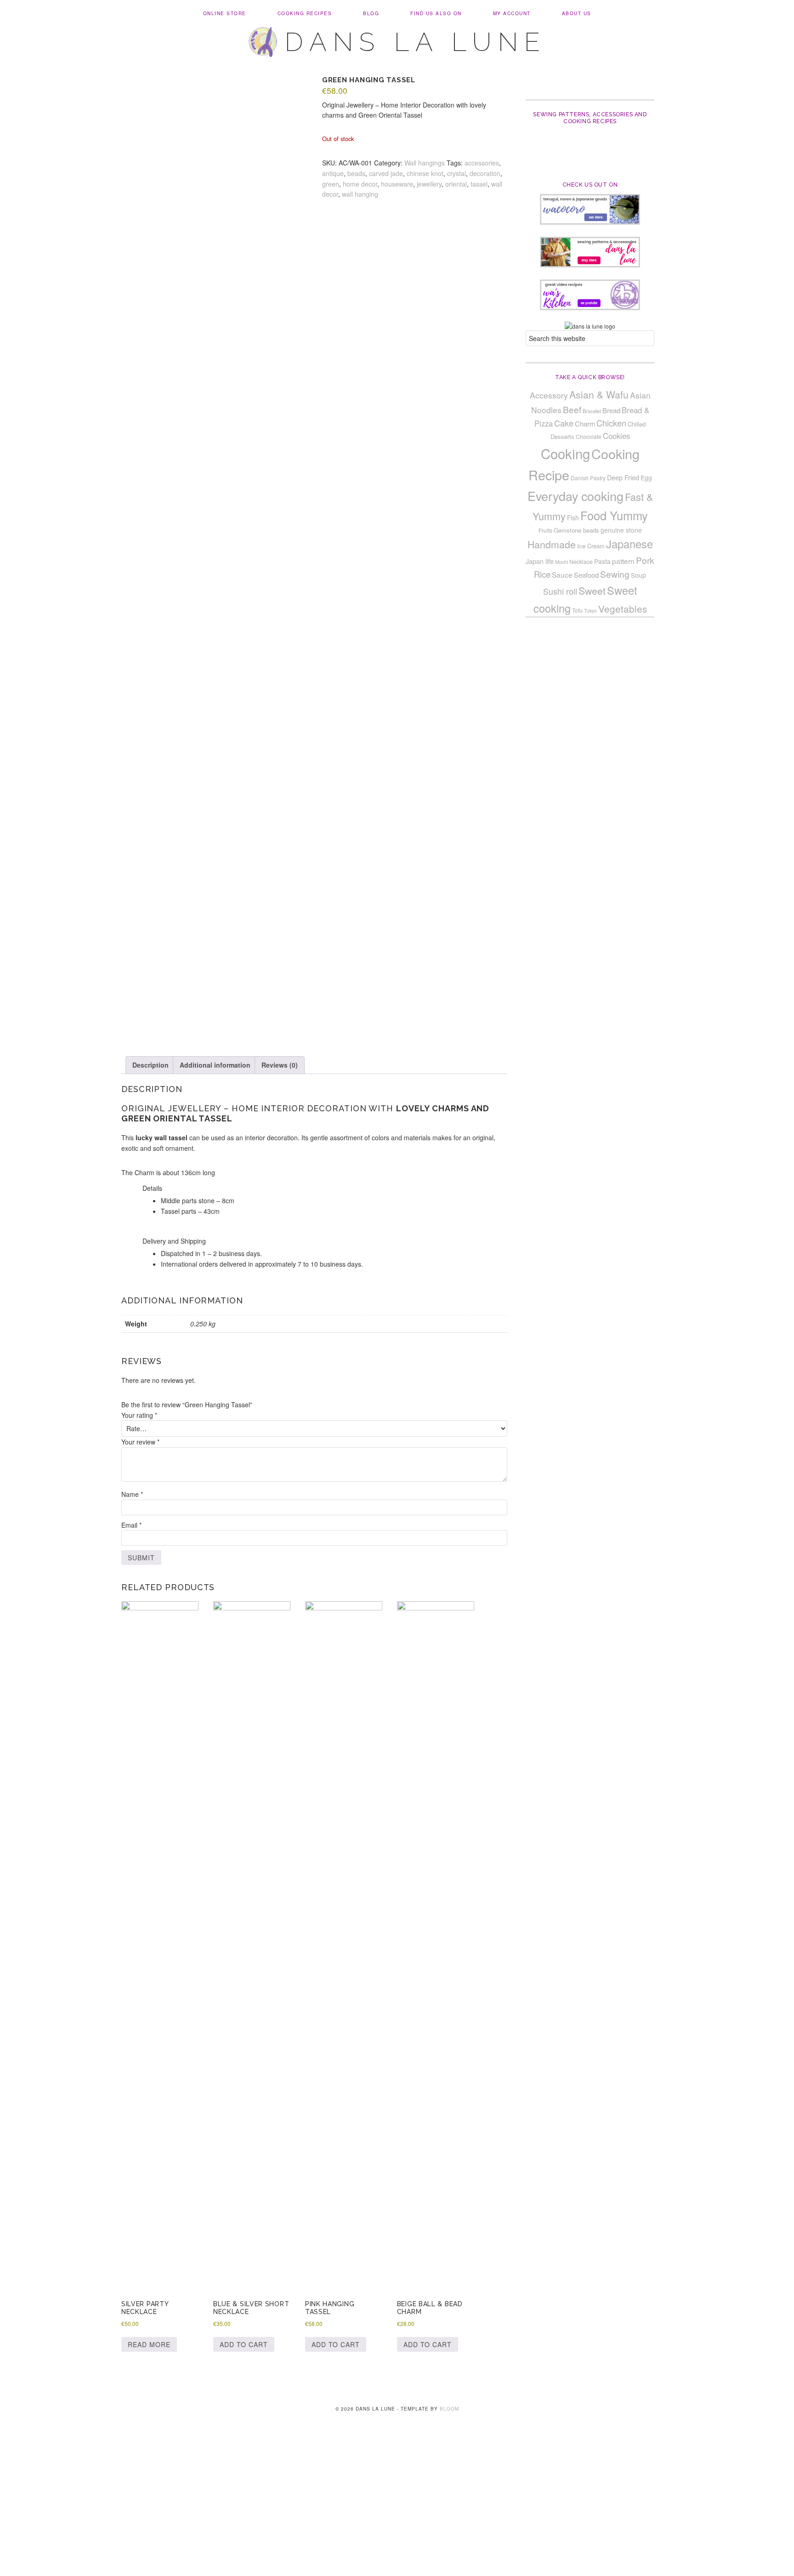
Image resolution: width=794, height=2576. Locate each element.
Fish (573, 517)
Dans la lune (416, 42)
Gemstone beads (576, 530)
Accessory (549, 395)
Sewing (615, 574)
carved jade (386, 173)
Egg (646, 478)
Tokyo (590, 611)
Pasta (602, 561)
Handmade (552, 544)
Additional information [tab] (215, 1065)
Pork (645, 560)
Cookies (616, 436)
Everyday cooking (576, 496)
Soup (638, 575)
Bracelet (592, 411)
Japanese (630, 544)
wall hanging (360, 194)
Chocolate (589, 436)
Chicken (611, 423)
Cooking (565, 453)
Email (131, 1525)
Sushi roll (560, 591)
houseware (397, 184)
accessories (482, 163)
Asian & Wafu (599, 394)
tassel (479, 184)
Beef (572, 409)
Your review (140, 1442)
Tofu (577, 610)
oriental (456, 184)
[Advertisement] (397, 2508)
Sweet (592, 591)
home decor (360, 184)
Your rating (139, 1415)
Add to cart (244, 2344)
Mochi (561, 562)
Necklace (581, 562)
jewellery (429, 184)
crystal (457, 173)
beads (356, 173)
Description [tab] (150, 1065)
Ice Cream (591, 546)
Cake (564, 423)
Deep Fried (623, 477)
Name (132, 1494)
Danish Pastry (588, 478)
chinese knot (425, 173)
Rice (542, 574)
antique (333, 173)
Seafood (586, 575)
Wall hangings (425, 163)
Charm (585, 424)
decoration (485, 173)
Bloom (449, 2409)
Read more (149, 2344)
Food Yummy (614, 515)
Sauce (562, 574)
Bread (611, 410)
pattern (623, 561)
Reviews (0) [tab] (280, 1065)
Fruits (545, 530)
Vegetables (623, 608)
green (331, 184)
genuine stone (621, 530)
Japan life (540, 561)
